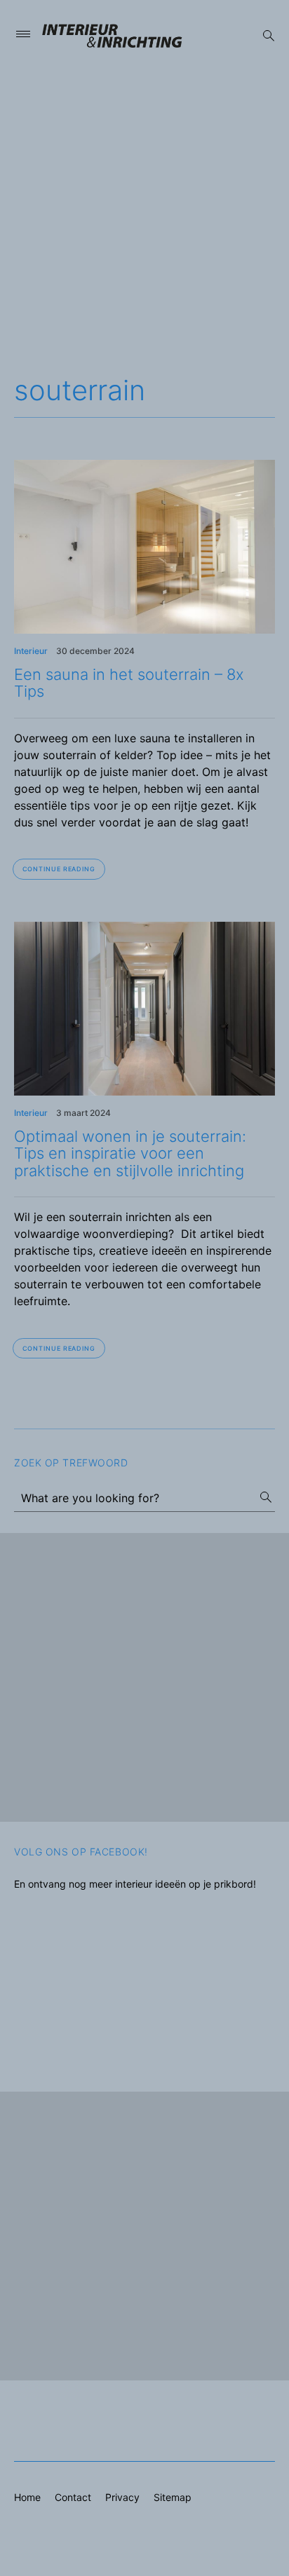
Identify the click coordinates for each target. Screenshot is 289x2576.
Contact (73, 2497)
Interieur (31, 651)
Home (27, 2497)
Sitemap (173, 2497)
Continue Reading (59, 869)
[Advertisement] (144, 217)
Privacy (122, 2497)
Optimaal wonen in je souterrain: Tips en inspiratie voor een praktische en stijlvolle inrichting (130, 1153)
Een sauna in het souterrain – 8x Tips (129, 683)
